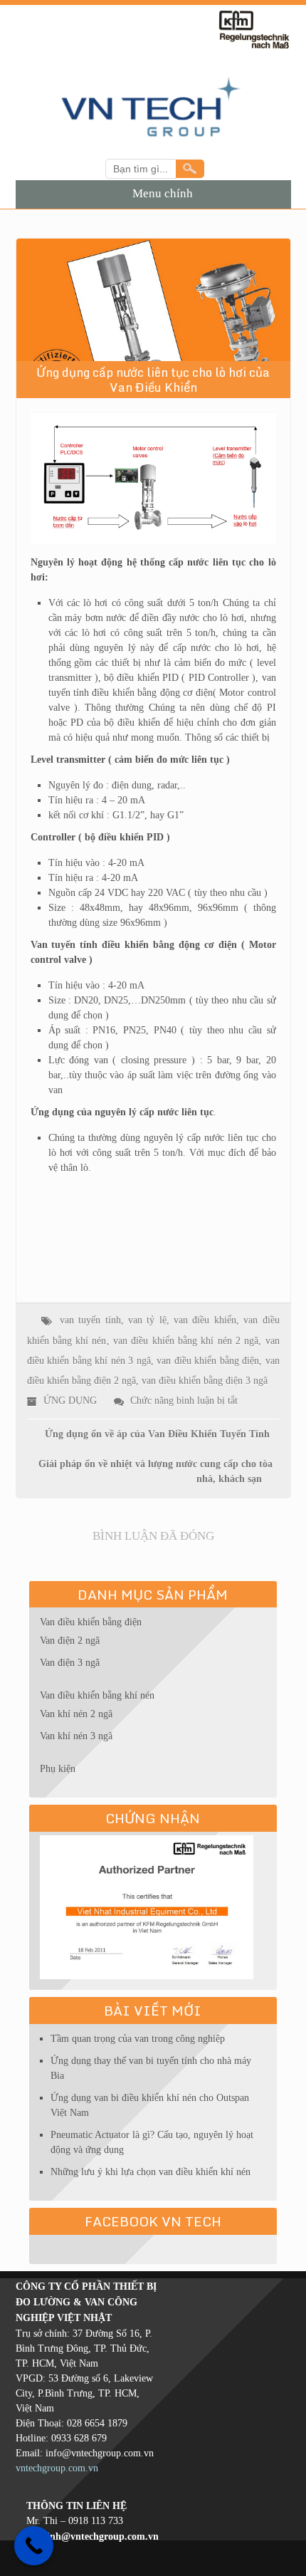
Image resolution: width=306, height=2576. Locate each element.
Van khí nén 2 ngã (76, 1714)
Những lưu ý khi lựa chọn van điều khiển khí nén (151, 2172)
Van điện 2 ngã (70, 1641)
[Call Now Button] (34, 2546)
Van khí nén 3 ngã (76, 1736)
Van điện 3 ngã (70, 1663)
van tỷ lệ (147, 1320)
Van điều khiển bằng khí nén (97, 1695)
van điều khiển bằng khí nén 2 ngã (186, 1341)
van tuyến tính (90, 1320)
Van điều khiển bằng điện (91, 1622)
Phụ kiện (58, 1769)
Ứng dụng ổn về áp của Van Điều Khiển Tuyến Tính (157, 1434)
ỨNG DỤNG (70, 1401)
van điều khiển (205, 1320)
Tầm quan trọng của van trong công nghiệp (138, 2039)
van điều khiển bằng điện (208, 1361)
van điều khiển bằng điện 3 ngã (205, 1381)
